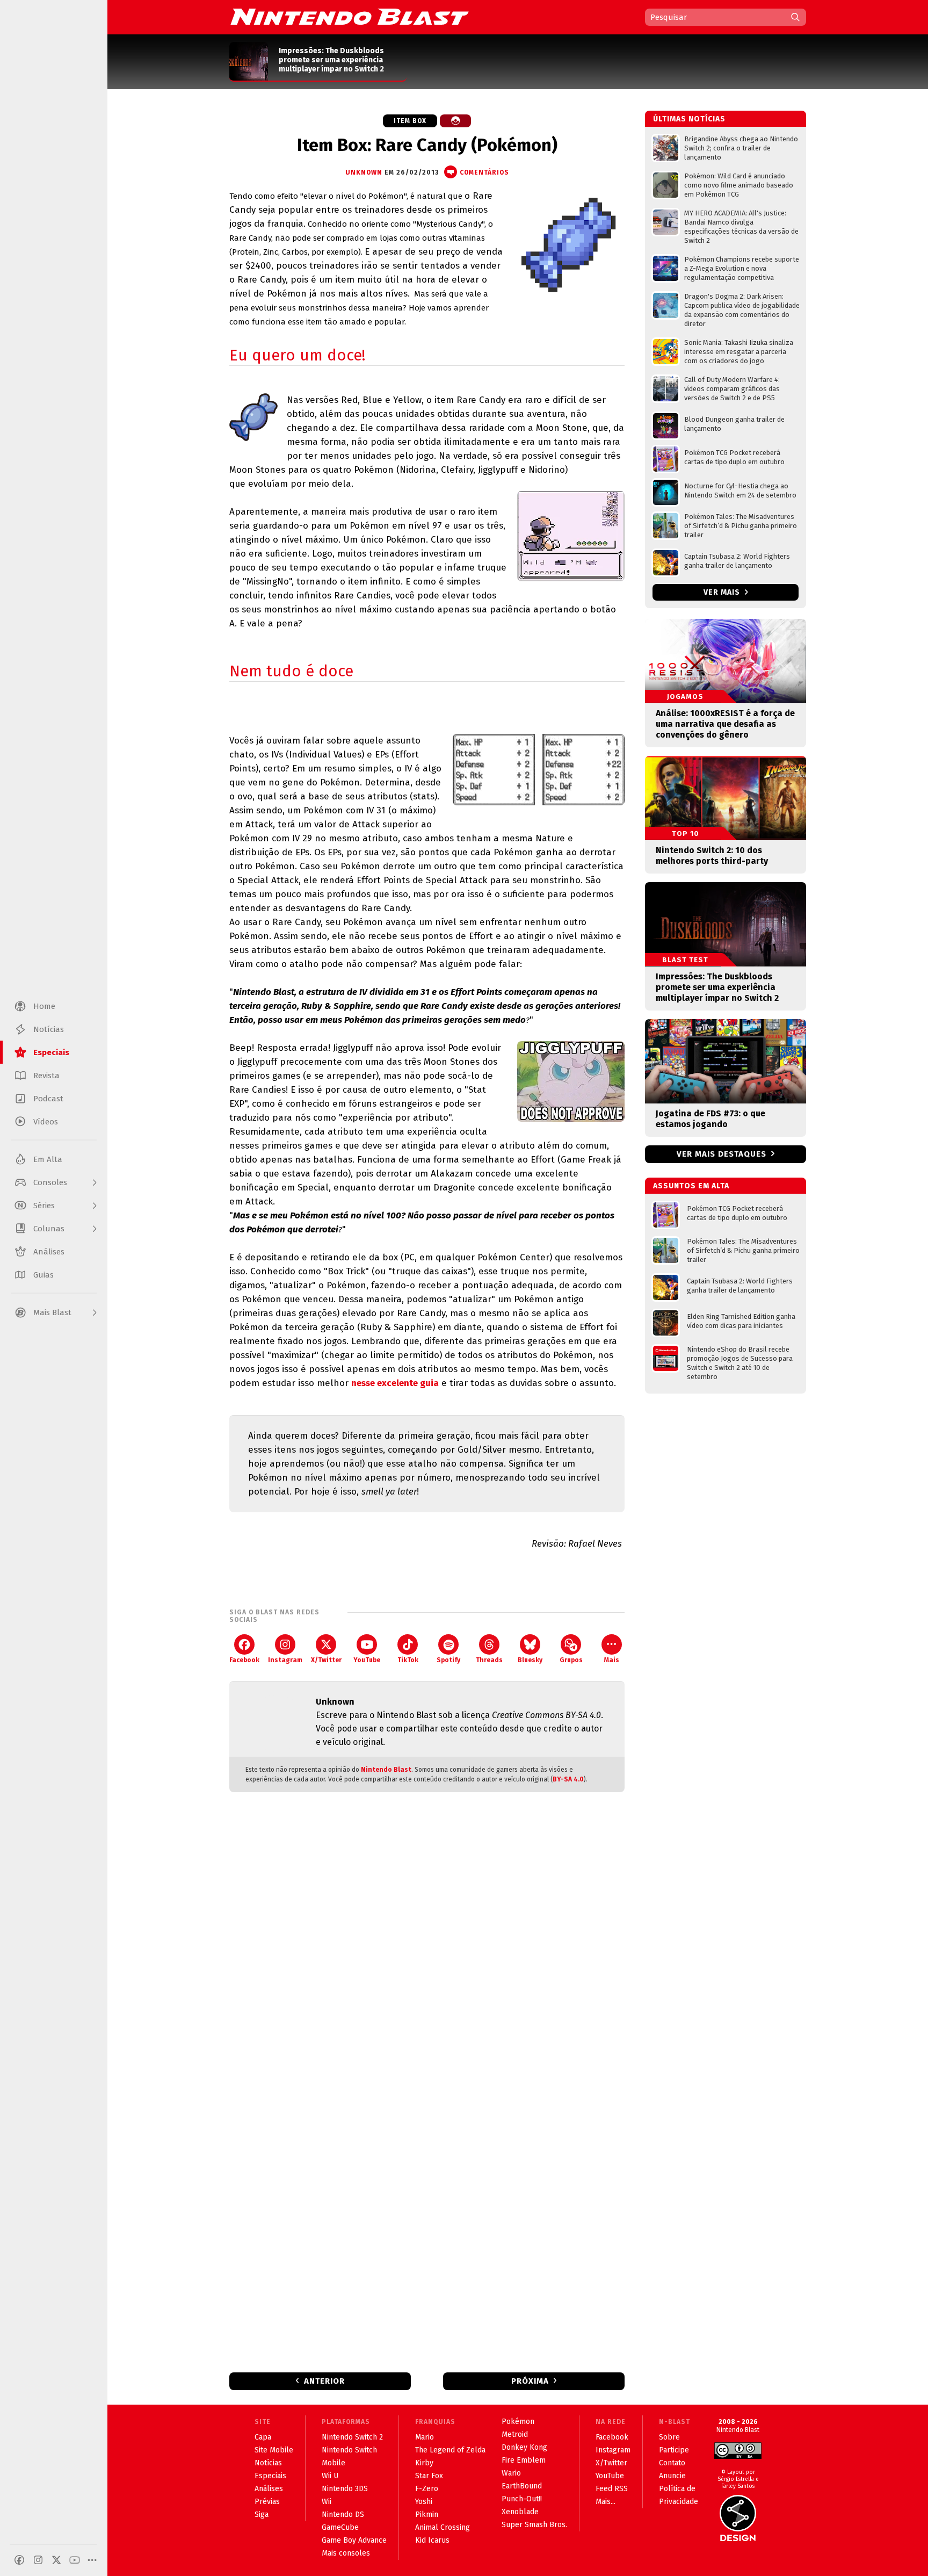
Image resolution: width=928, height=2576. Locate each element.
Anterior (324, 2381)
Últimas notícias (689, 119)
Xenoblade (520, 2512)
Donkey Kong (524, 2447)
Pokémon (518, 2422)
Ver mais (723, 592)
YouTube (367, 1660)
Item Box (410, 121)
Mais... (606, 2502)
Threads (489, 1660)
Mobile (334, 2463)
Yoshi (424, 2502)
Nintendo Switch (349, 2450)
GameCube (340, 2527)
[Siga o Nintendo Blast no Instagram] (38, 2560)
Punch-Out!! (522, 2499)
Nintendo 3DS (345, 2489)
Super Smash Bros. (534, 2525)
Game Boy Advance (354, 2540)
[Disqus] (427, 1943)
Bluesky (530, 1660)
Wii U (330, 2476)
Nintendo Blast (386, 1770)
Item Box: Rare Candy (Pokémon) (427, 145)
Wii (327, 2502)
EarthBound (522, 2486)
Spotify (448, 1660)
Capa (263, 2437)
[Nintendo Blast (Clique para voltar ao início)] (350, 17)
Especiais (270, 2476)
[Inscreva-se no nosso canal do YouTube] (75, 2560)
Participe (674, 2450)
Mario (425, 2437)
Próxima (530, 2381)
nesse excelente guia (395, 1383)
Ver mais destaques (722, 1154)
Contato (672, 2463)
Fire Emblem (524, 2460)
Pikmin (427, 2514)
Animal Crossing (443, 2527)
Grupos (571, 1660)
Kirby (424, 2463)
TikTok (408, 1660)
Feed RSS (612, 2489)
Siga (262, 2514)
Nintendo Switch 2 (352, 2437)
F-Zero (427, 2489)
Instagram (285, 1660)
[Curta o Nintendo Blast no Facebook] (19, 2560)
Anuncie (672, 2476)
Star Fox (429, 2476)
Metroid (515, 2434)
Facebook (244, 1660)
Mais (612, 1660)
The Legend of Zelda (450, 2450)
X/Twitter (326, 1660)
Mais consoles (346, 2553)
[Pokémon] (455, 121)
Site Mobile (274, 2450)
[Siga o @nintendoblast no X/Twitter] (56, 2560)
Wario (511, 2473)
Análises (269, 2489)
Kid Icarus (432, 2540)
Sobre (669, 2437)
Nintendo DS (343, 2514)
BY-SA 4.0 (568, 1779)
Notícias (268, 2463)
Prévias (267, 2502)
